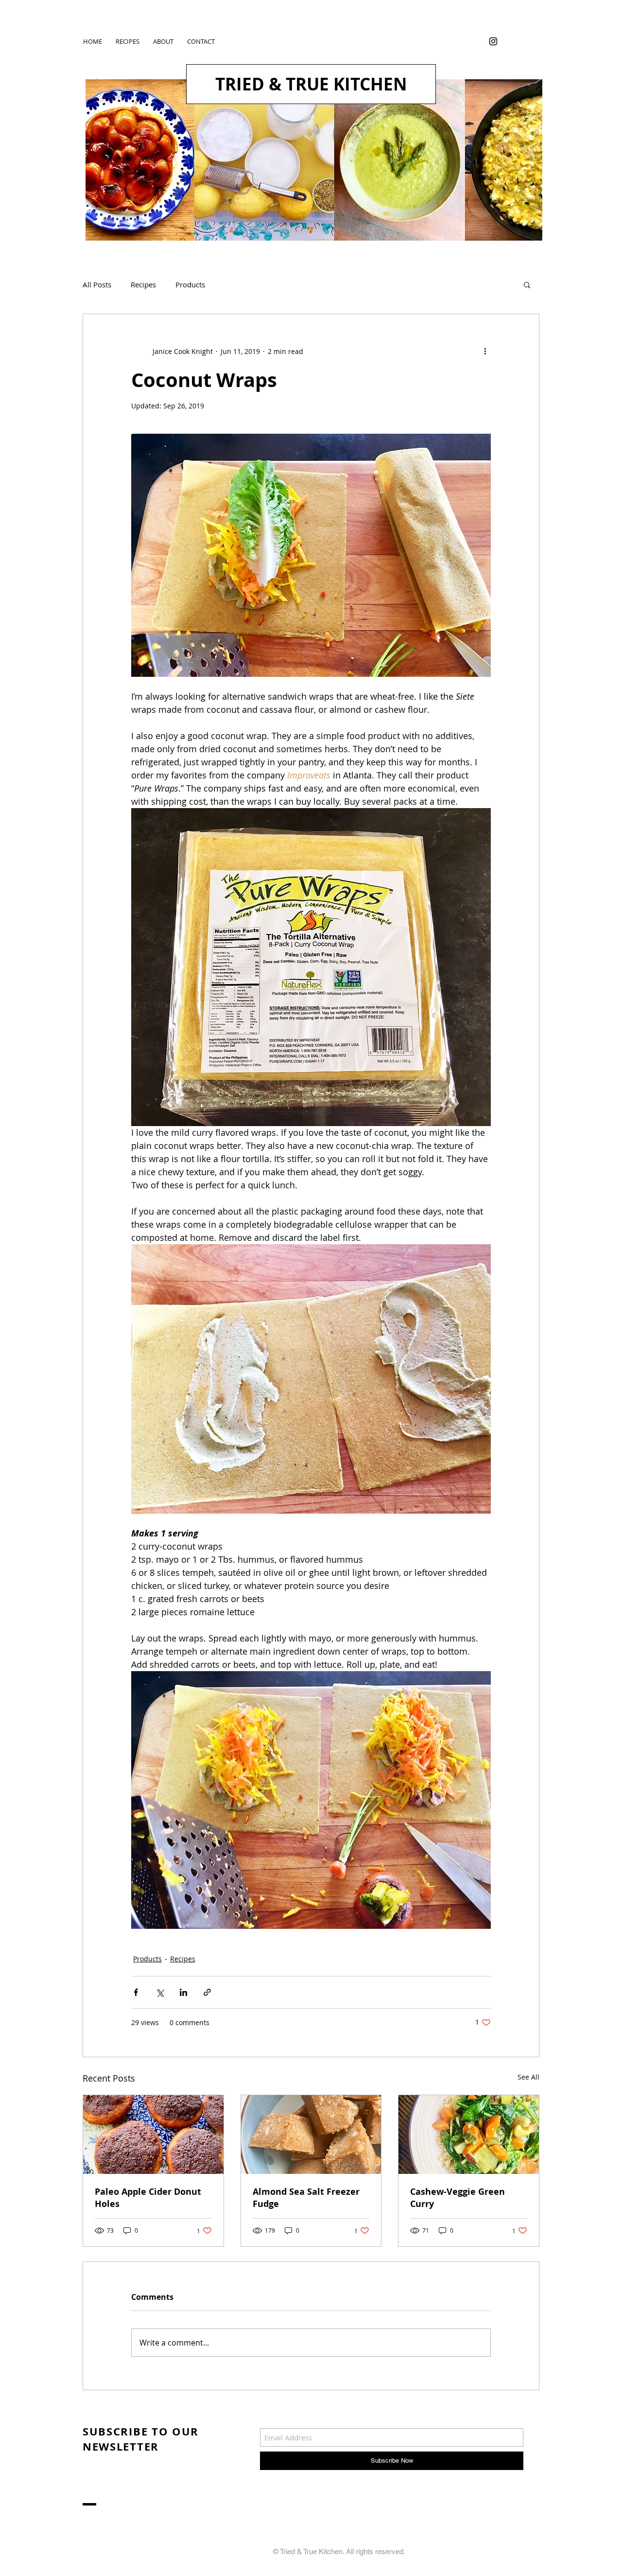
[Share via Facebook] (136, 1992)
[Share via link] (207, 1992)
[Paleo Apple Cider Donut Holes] (153, 2135)
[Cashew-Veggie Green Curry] (469, 2135)
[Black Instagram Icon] (493, 41)
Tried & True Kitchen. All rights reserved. (343, 2551)
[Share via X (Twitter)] (160, 1992)
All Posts (97, 284)
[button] (527, 284)
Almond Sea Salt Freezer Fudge (306, 2198)
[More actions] (485, 351)
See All (528, 2077)
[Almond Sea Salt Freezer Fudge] (311, 2135)
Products (190, 284)
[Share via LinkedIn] (183, 1992)
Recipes (143, 284)
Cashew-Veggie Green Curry (458, 2198)
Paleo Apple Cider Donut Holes (148, 2198)
